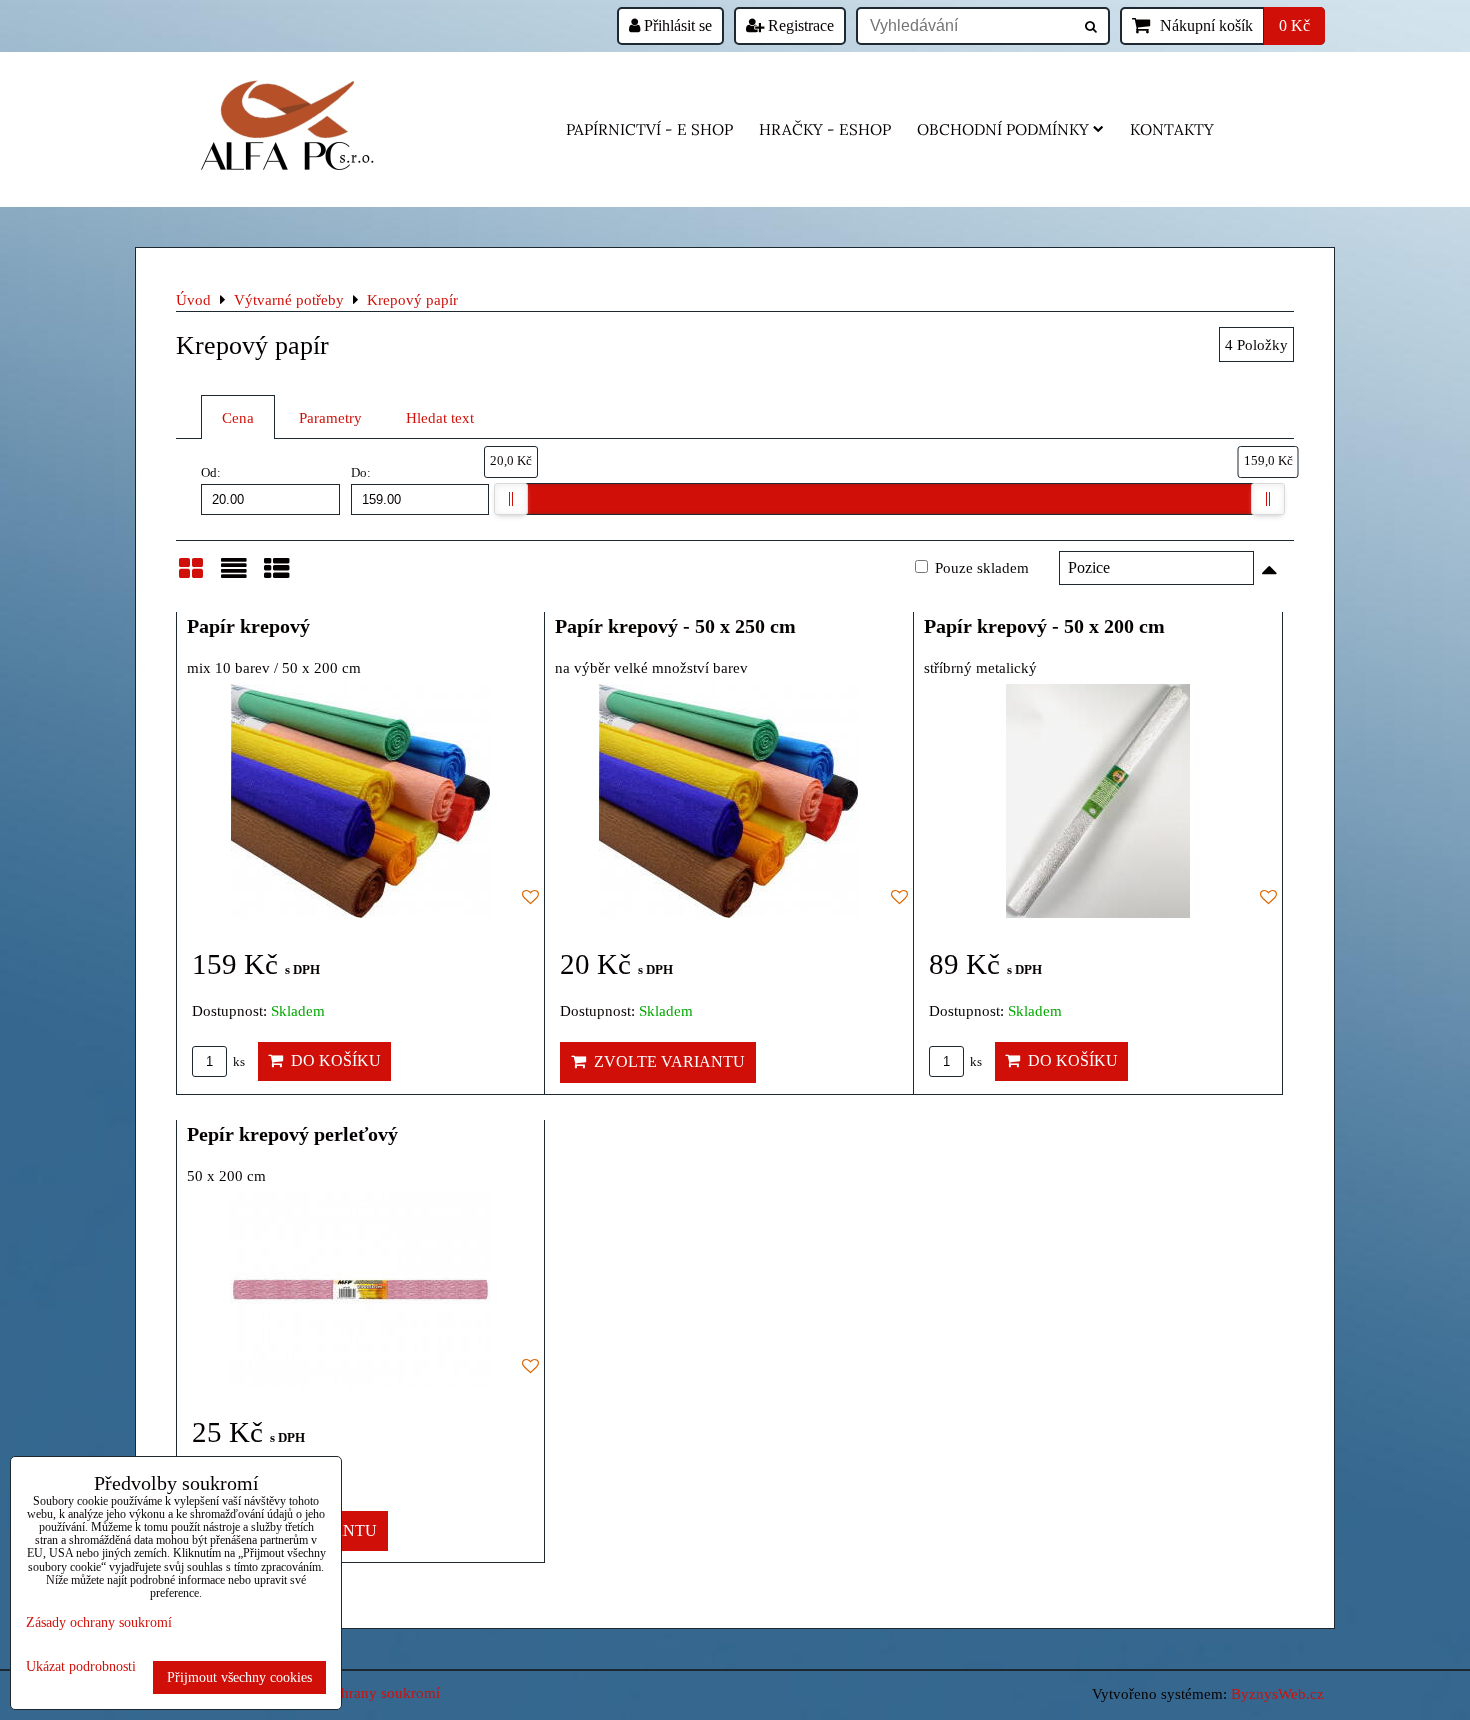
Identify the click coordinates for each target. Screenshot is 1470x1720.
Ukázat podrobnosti (81, 1666)
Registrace (799, 25)
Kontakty (1172, 129)
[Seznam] (234, 577)
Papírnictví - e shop (649, 129)
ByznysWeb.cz (1277, 1693)
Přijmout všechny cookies (239, 1677)
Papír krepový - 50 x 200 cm (1044, 626)
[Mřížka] (191, 577)
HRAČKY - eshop (825, 129)
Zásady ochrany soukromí (358, 1692)
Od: (211, 473)
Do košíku (332, 1060)
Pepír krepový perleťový (292, 1134)
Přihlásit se (676, 25)
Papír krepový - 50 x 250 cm (675, 626)
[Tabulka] (277, 577)
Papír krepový (248, 626)
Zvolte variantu (665, 1061)
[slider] (511, 499)
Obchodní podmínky (1003, 129)
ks (237, 1062)
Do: (361, 473)
